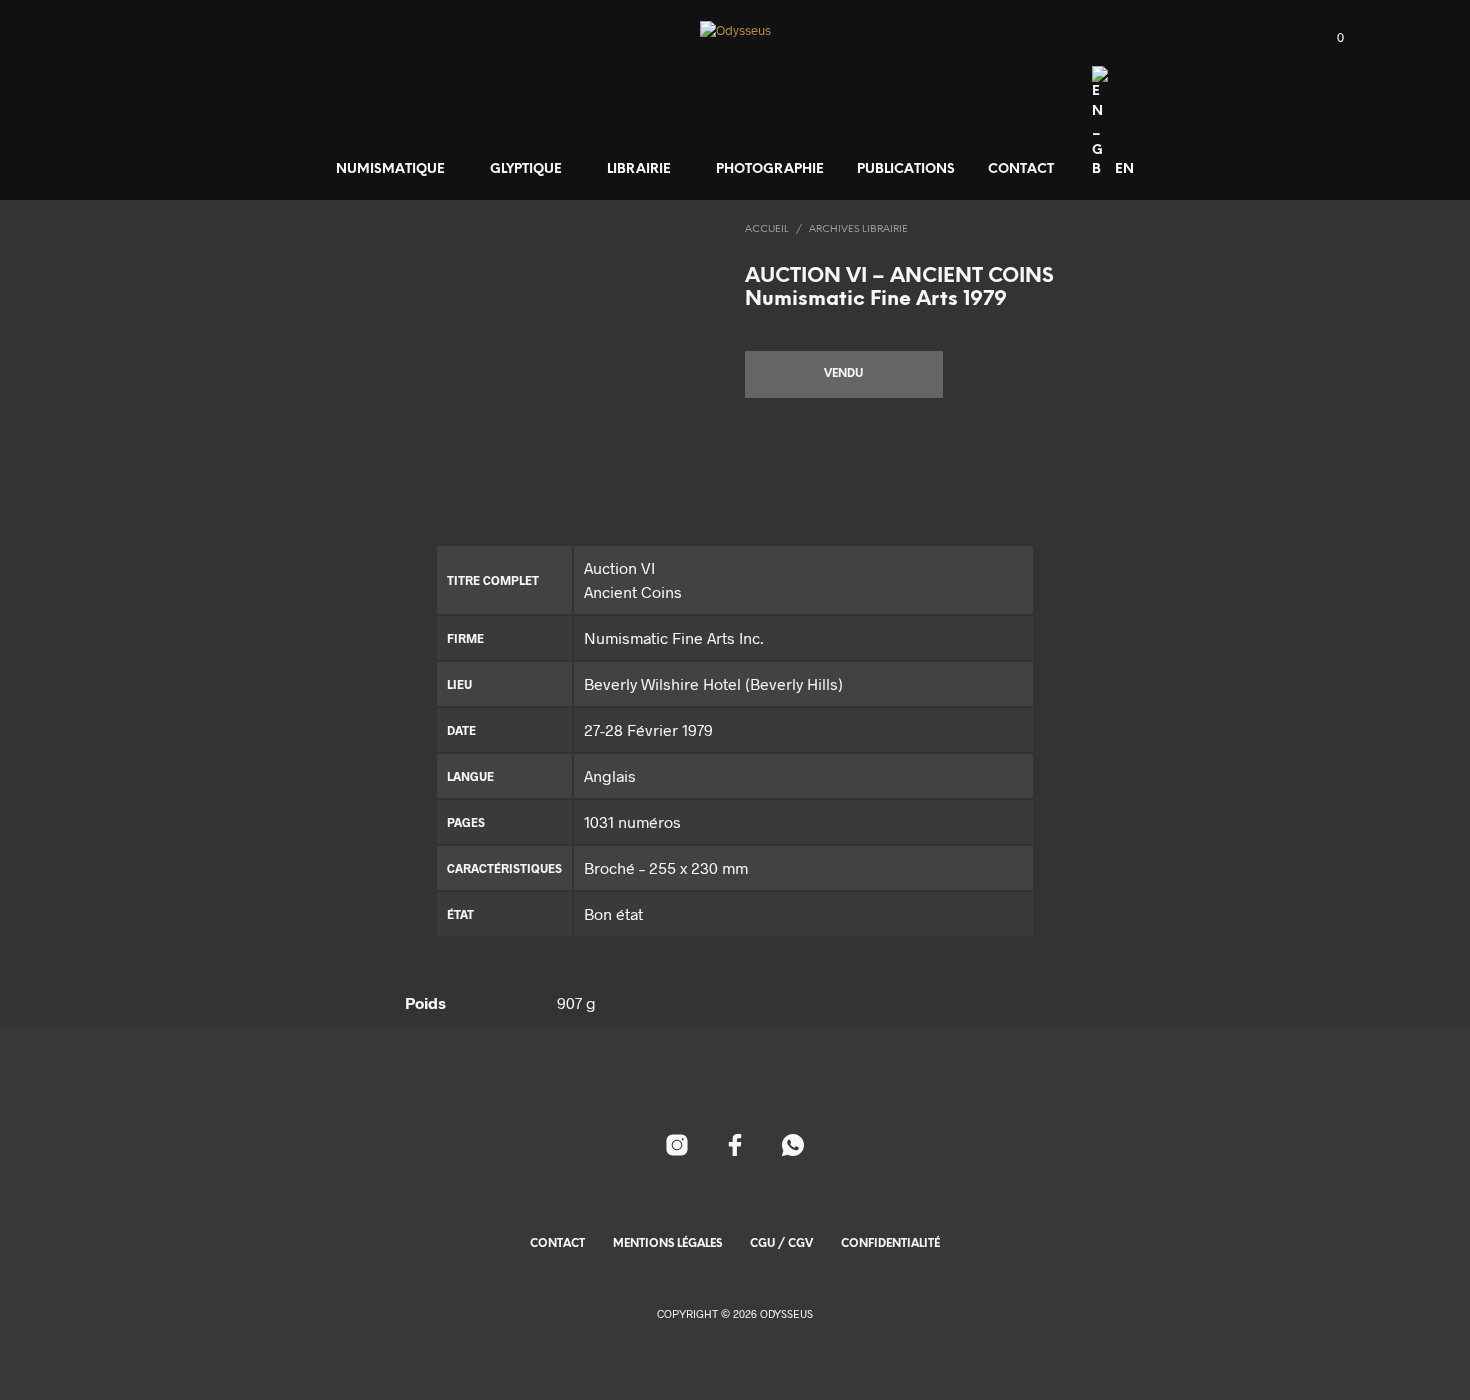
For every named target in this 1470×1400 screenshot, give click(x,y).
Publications (906, 169)
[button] (1329, 38)
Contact (1021, 169)
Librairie (639, 169)
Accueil (767, 229)
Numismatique (390, 169)
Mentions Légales (667, 1244)
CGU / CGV (781, 1244)
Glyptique (526, 169)
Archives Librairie (858, 229)
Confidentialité (890, 1244)
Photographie (770, 169)
